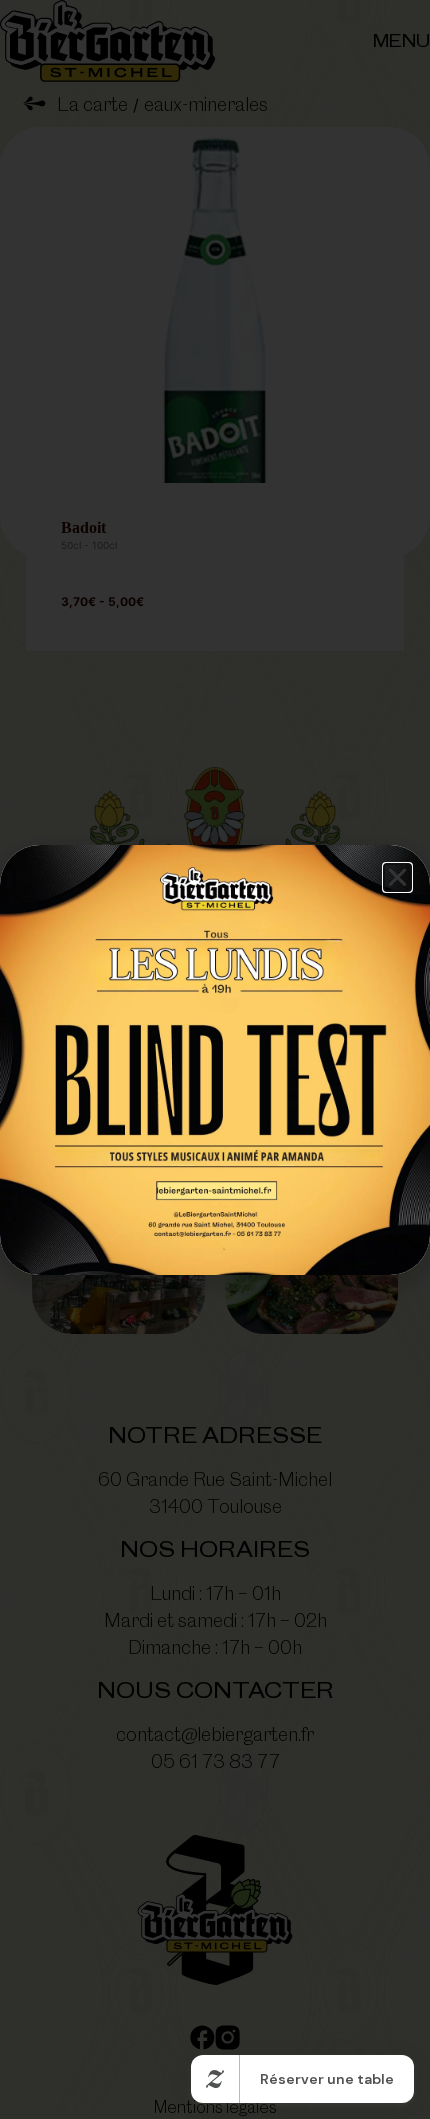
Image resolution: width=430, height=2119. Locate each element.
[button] (397, 877)
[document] (215, 1059)
